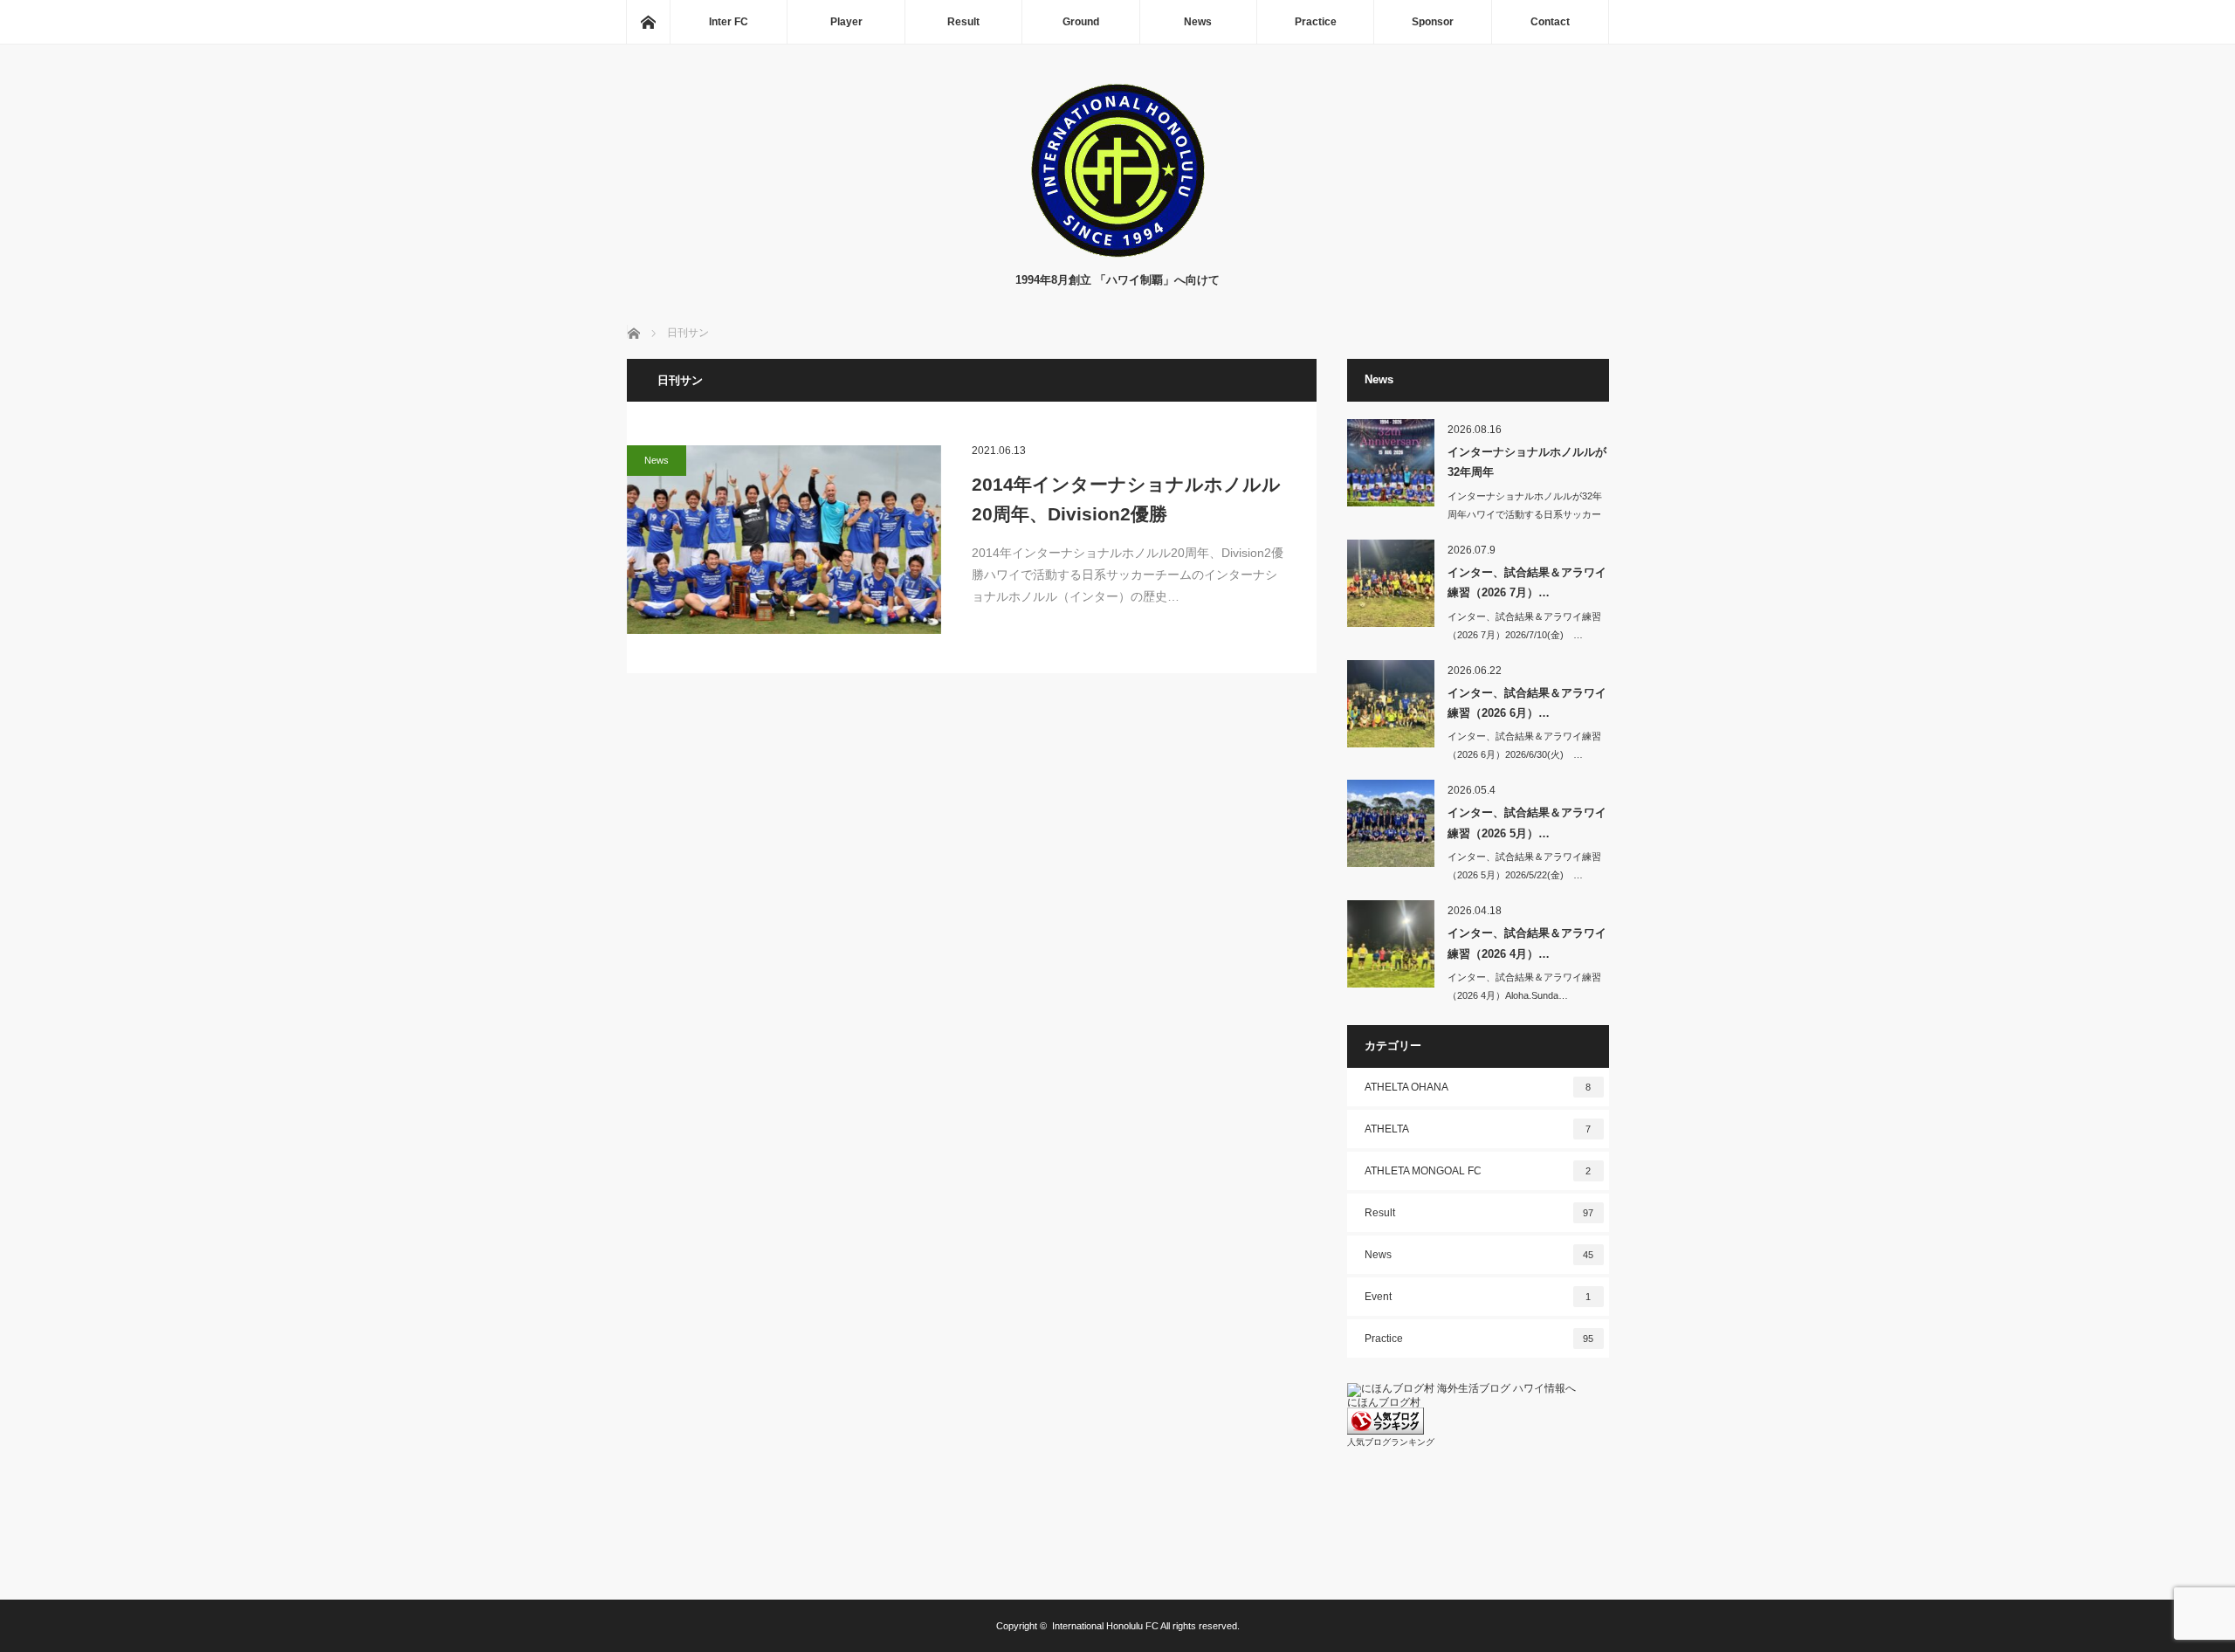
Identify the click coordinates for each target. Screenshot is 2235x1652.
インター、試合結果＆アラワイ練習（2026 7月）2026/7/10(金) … (1524, 626)
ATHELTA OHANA (1478, 1087)
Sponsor (1433, 22)
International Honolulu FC (1105, 1626)
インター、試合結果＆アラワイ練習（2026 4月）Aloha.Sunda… (1524, 986)
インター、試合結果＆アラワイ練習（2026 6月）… (1527, 703)
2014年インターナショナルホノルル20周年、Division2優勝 (1126, 499)
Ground (1081, 22)
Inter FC (729, 22)
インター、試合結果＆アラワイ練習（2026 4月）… (1527, 943)
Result (963, 22)
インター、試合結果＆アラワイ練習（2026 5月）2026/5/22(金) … (1524, 866)
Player (846, 22)
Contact (1550, 22)
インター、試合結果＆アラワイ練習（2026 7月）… (1527, 582)
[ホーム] (648, 22)
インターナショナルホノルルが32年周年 (1527, 462)
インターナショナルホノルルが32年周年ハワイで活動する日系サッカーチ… (1525, 514)
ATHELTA (1478, 1129)
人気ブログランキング (1391, 1442)
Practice (1316, 22)
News (1198, 22)
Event (1478, 1297)
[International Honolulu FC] (1117, 254)
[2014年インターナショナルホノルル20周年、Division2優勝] (784, 540)
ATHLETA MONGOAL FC (1478, 1171)
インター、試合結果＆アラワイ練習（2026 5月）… (1527, 823)
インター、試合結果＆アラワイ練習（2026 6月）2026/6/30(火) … (1524, 745)
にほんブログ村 (1384, 1402)
